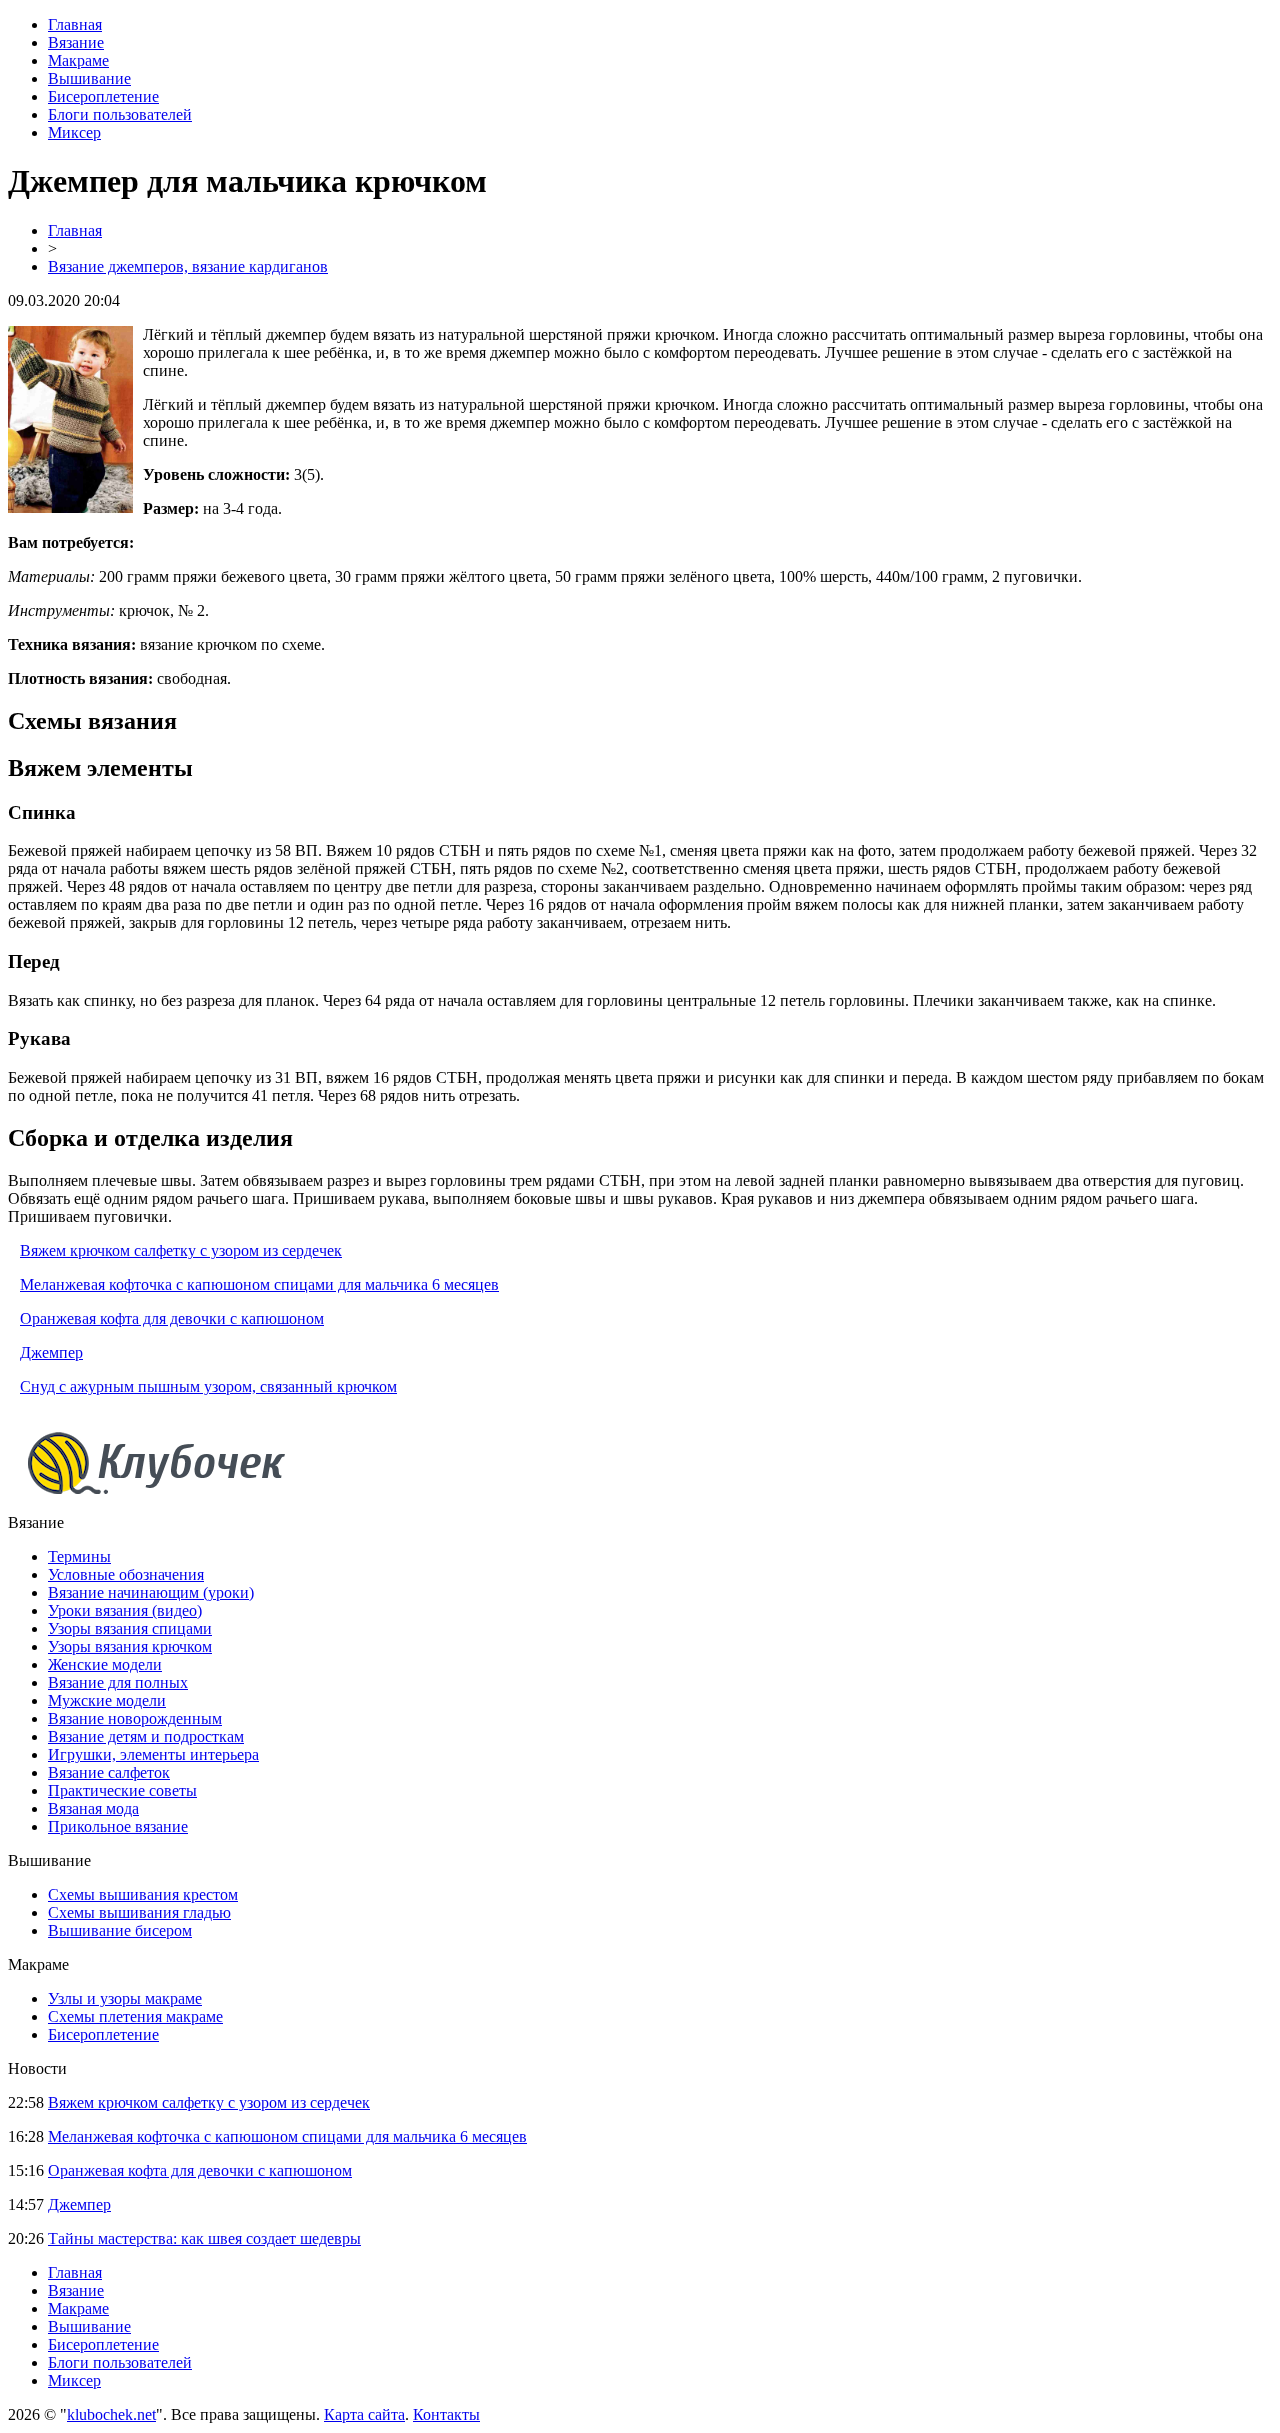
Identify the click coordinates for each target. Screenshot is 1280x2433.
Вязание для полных (118, 1682)
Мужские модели (107, 1700)
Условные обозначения (126, 1574)
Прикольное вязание (118, 1826)
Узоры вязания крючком (130, 1646)
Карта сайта (364, 2414)
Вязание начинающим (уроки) (151, 1592)
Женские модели (105, 1664)
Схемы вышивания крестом (143, 1894)
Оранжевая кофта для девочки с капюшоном (172, 1318)
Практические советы (122, 1790)
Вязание (76, 42)
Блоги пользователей (120, 114)
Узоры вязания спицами (130, 1628)
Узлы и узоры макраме (125, 1998)
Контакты (446, 2414)
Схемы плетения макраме (135, 2016)
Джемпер (51, 1352)
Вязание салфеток (109, 1772)
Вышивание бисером (120, 1930)
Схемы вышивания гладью (139, 1912)
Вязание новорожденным (135, 1718)
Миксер (74, 132)
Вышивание (89, 78)
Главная (75, 24)
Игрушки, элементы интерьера (153, 1754)
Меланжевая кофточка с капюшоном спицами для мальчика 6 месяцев (259, 1284)
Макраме (78, 60)
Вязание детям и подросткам (146, 1736)
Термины (79, 1556)
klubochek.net (111, 2414)
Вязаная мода (93, 1808)
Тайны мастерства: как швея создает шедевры (204, 2238)
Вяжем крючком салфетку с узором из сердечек (181, 1250)
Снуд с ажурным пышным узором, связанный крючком (208, 1386)
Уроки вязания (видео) (125, 1610)
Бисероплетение (103, 96)
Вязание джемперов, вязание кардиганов (188, 266)
